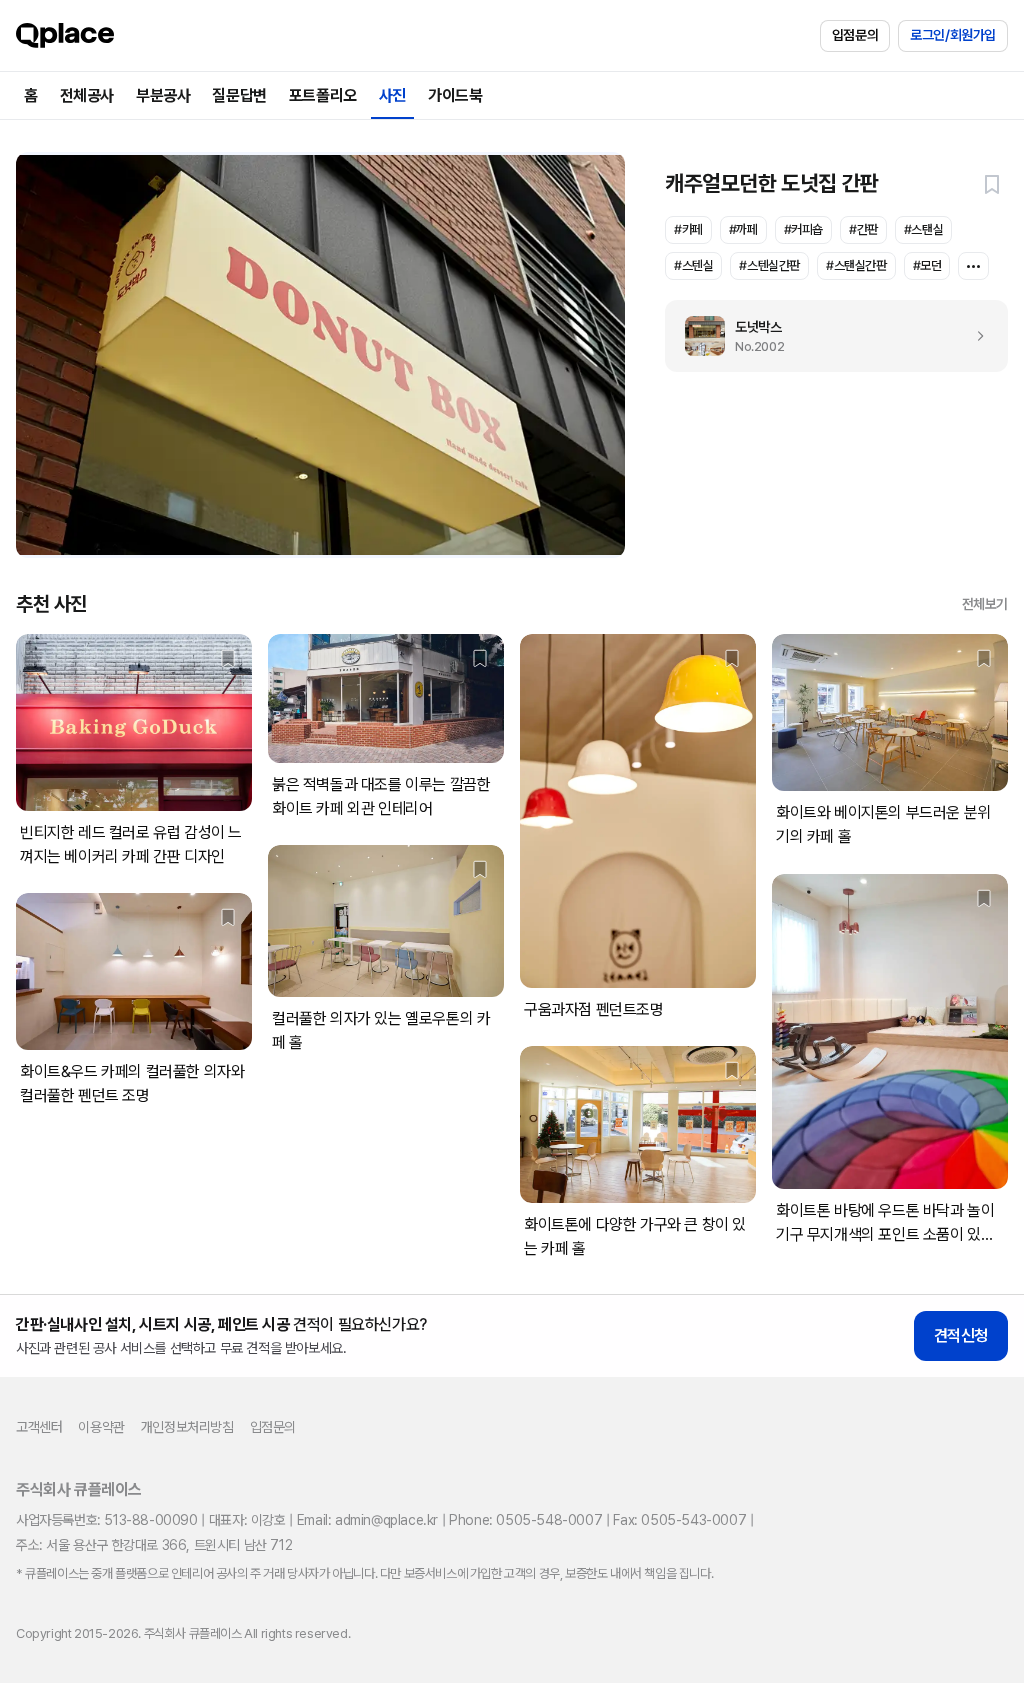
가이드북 (455, 95)
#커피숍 (803, 229)
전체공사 (87, 95)
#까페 (743, 229)
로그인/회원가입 (953, 35)
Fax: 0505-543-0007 (679, 1520)
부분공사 (163, 95)
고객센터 (39, 1427)
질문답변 (239, 95)
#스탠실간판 (856, 265)
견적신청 (961, 1335)
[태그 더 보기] (973, 266)
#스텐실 (693, 265)
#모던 (927, 265)
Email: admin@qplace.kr (367, 1520)
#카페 (688, 229)
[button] (992, 184)
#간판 (863, 229)
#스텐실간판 (769, 265)
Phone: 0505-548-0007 (525, 1520)
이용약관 (101, 1427)
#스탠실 (923, 229)
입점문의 (855, 35)
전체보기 (985, 604)
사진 (392, 95)
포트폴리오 (323, 95)
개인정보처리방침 (187, 1427)
